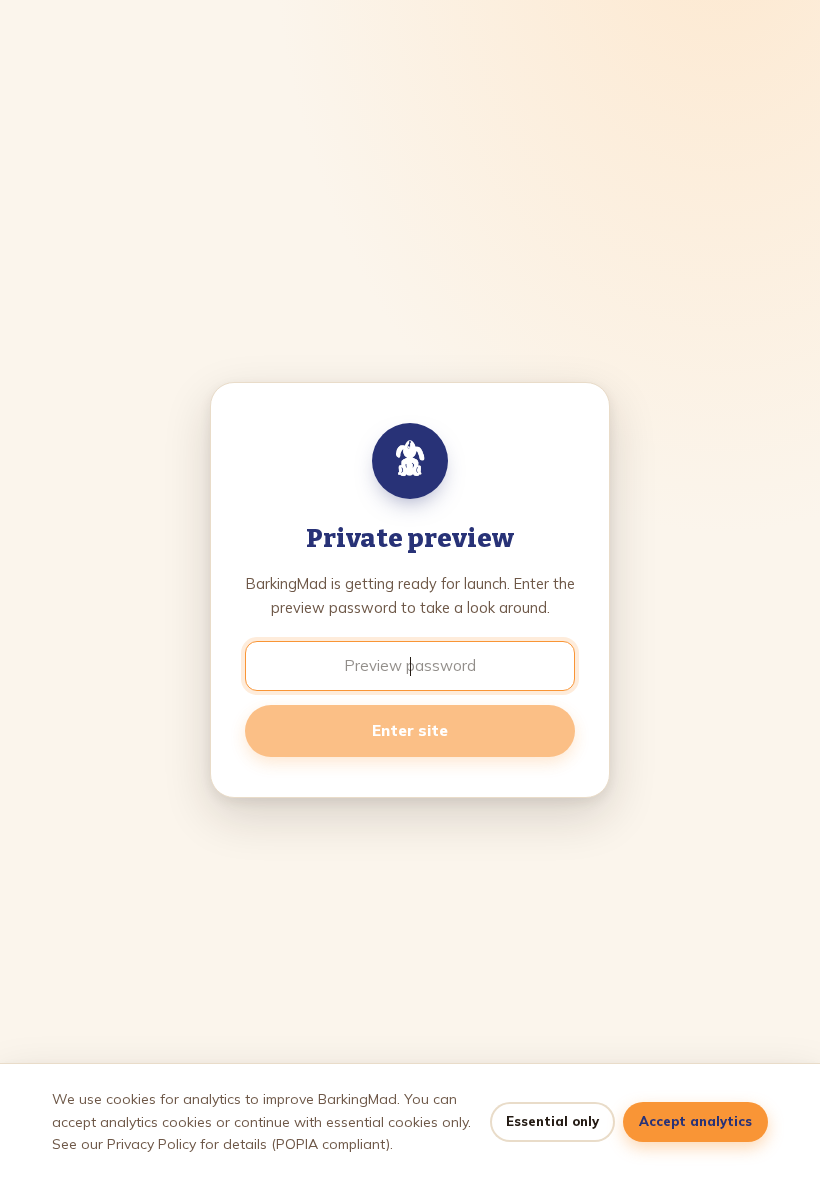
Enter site (410, 730)
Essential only (552, 1121)
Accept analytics (695, 1121)
